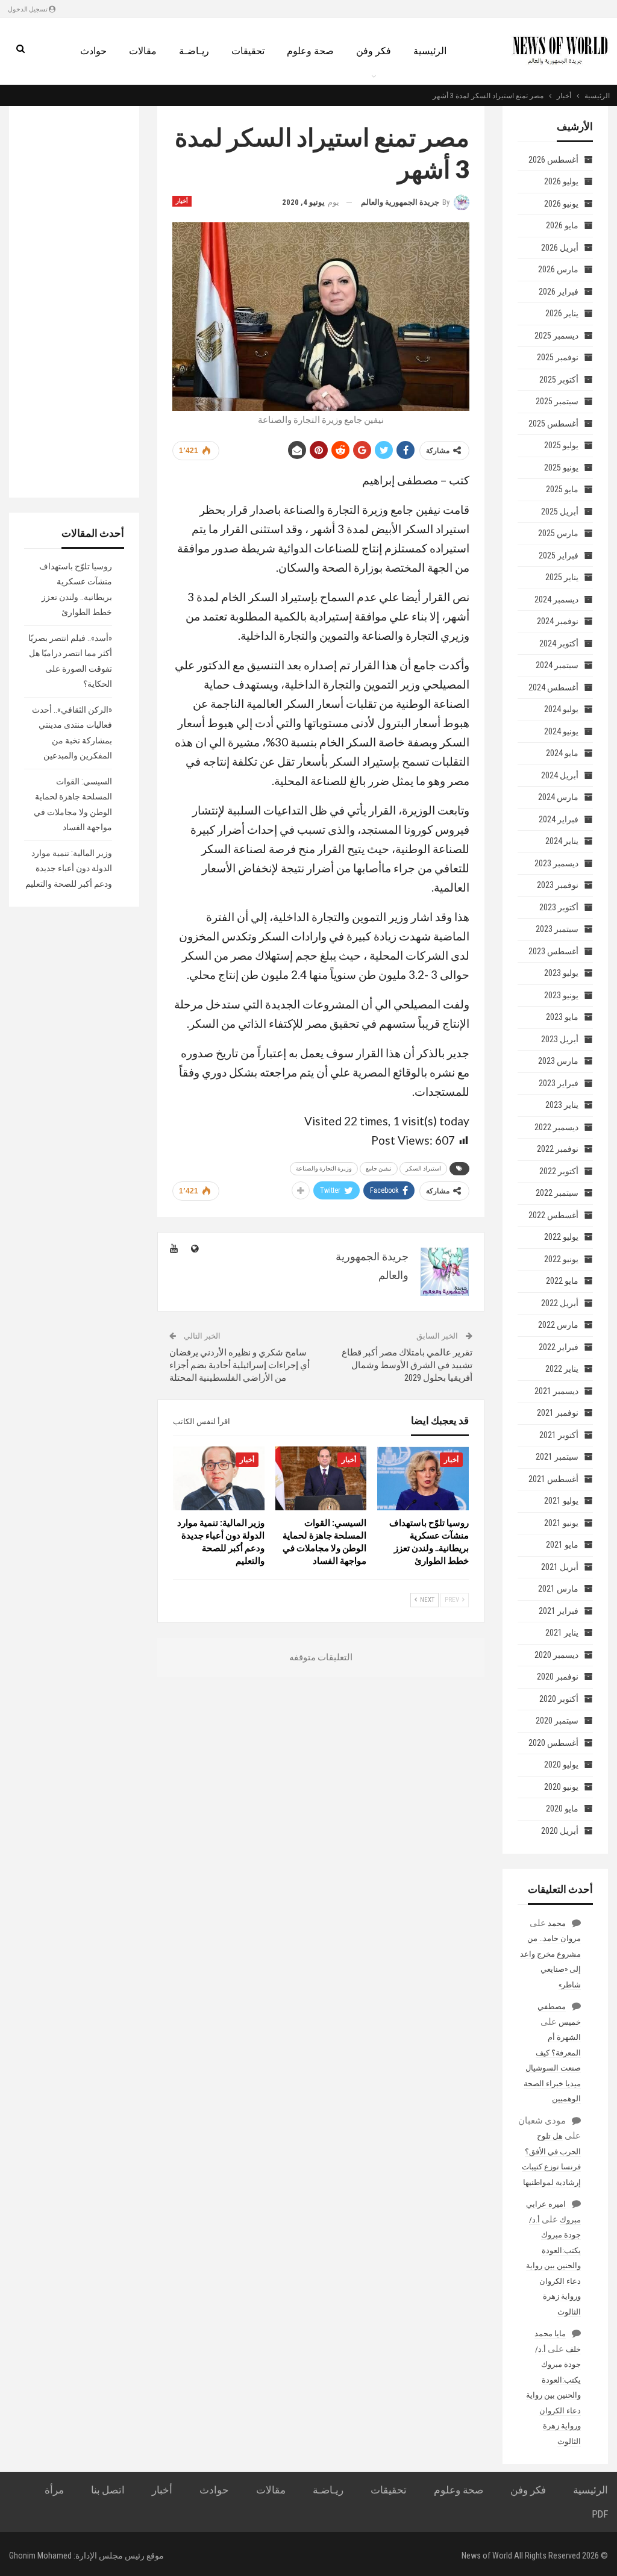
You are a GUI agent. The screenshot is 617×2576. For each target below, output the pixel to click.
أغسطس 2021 (553, 1479)
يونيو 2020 (561, 1787)
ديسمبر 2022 (556, 1127)
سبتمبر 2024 (557, 665)
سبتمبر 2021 (557, 1457)
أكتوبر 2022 (559, 1171)
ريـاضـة (194, 51)
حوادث (93, 51)
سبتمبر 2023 (557, 929)
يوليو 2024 (561, 709)
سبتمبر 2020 (557, 1721)
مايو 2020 (562, 1809)
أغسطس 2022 (553, 1215)
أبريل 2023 (560, 1039)
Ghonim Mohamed (40, 2556)
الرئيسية (430, 51)
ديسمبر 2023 (556, 863)
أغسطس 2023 (553, 951)
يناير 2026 (562, 313)
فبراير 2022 (559, 1347)
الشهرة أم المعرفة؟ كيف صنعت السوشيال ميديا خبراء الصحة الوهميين (552, 2068)
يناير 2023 (562, 1105)
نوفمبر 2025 (558, 357)
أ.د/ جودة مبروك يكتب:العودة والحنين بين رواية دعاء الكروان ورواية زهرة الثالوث (553, 2266)
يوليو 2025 (561, 445)
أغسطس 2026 (553, 160)
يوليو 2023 (561, 973)
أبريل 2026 (560, 248)
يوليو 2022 (561, 1237)
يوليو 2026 (561, 181)
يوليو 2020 (561, 1765)
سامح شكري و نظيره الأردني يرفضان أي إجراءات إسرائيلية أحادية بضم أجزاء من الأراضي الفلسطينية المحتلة (240, 1365)
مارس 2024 (558, 797)
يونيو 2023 (561, 995)
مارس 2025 (558, 533)
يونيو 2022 (561, 1259)
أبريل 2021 (560, 1567)
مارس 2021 (558, 1589)
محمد (557, 1923)
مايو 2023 (562, 1017)
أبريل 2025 (560, 511)
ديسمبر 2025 (556, 336)
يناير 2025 (562, 577)
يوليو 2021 (561, 1501)
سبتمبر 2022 (557, 1193)
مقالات (143, 51)
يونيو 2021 (561, 1523)
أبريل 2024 (560, 775)
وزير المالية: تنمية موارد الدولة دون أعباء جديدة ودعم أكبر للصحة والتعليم (69, 868)
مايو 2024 (562, 753)
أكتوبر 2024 (559, 643)
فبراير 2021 (559, 1611)
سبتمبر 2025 (557, 401)
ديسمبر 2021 (556, 1391)
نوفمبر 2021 (558, 1413)
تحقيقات (248, 51)
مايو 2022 (562, 1281)
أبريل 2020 (560, 1831)
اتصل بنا (108, 2490)
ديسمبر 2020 (556, 1655)
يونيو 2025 (561, 467)
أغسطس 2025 (553, 424)
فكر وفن (374, 51)
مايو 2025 (562, 489)
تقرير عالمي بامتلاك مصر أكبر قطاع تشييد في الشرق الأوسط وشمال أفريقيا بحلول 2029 (407, 1365)
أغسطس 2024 (553, 687)
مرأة (54, 2490)
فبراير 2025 (559, 555)
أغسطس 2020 (553, 1743)
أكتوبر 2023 (559, 907)
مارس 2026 (558, 269)
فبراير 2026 (559, 292)
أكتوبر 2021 (559, 1435)
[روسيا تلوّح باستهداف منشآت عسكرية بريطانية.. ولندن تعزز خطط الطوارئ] (423, 1478)
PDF (600, 2514)
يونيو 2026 (561, 204)
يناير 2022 (562, 1369)
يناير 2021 (562, 1633)
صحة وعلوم (310, 51)
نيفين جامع (379, 1168)
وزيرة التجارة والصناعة (324, 1168)
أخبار (182, 201)
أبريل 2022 (560, 1303)
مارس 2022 (558, 1325)
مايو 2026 (562, 225)
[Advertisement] (74, 302)
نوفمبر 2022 (558, 1149)
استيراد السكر (423, 1168)
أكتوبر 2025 (559, 380)
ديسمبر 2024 (556, 599)
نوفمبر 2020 (558, 1677)
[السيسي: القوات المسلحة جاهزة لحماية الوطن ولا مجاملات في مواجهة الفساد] (321, 1478)
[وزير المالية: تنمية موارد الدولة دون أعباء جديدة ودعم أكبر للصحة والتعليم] (219, 1478)
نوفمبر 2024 (558, 621)
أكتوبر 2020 (559, 1699)
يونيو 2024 (561, 731)
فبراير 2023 (559, 1083)
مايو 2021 (562, 1545)
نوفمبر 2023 (558, 885)
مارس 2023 (558, 1061)
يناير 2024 (562, 841)
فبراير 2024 (559, 819)
